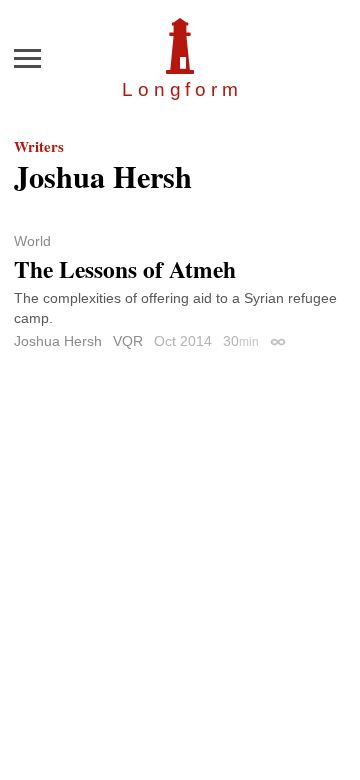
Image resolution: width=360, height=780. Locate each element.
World (32, 241)
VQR (128, 341)
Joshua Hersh (58, 341)
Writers (39, 146)
